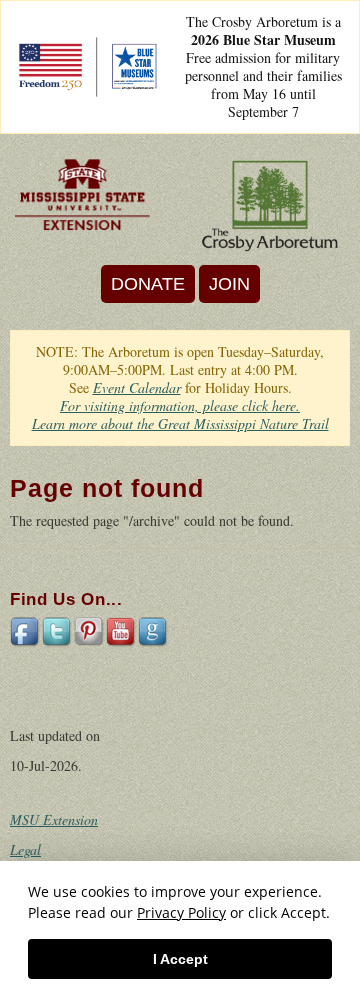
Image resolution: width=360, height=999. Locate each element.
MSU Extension (54, 819)
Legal (25, 849)
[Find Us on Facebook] (26, 630)
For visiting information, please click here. (180, 405)
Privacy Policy (181, 912)
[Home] (82, 194)
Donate (148, 284)
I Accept (180, 959)
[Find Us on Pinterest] (90, 630)
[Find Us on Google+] (154, 630)
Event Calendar (137, 387)
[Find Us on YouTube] (122, 630)
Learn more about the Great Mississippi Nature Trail (180, 423)
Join (229, 284)
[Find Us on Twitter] (58, 630)
